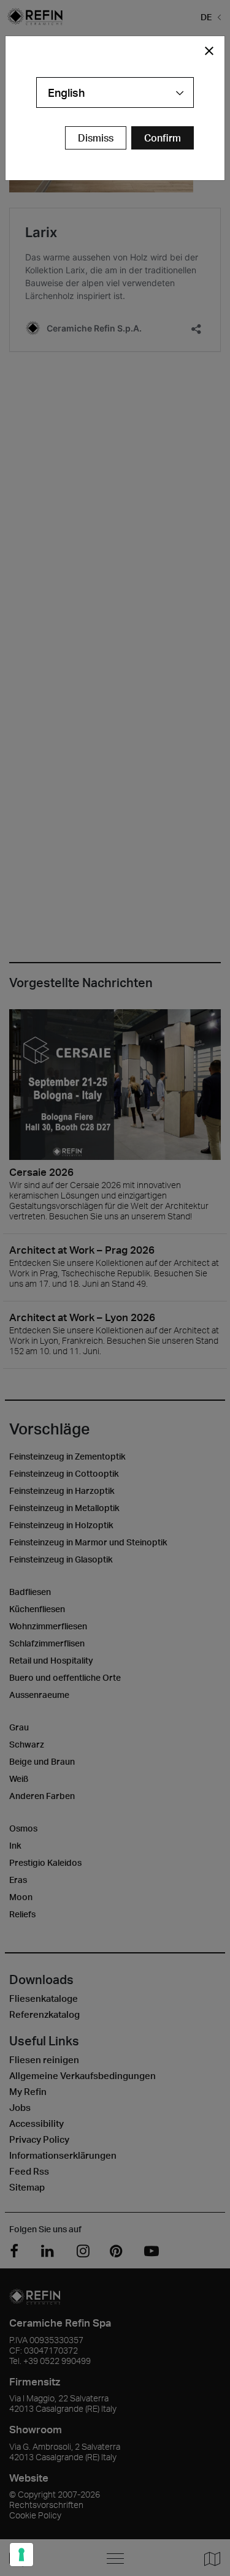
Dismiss (96, 138)
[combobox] (115, 93)
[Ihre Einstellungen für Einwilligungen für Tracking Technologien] (21, 2555)
